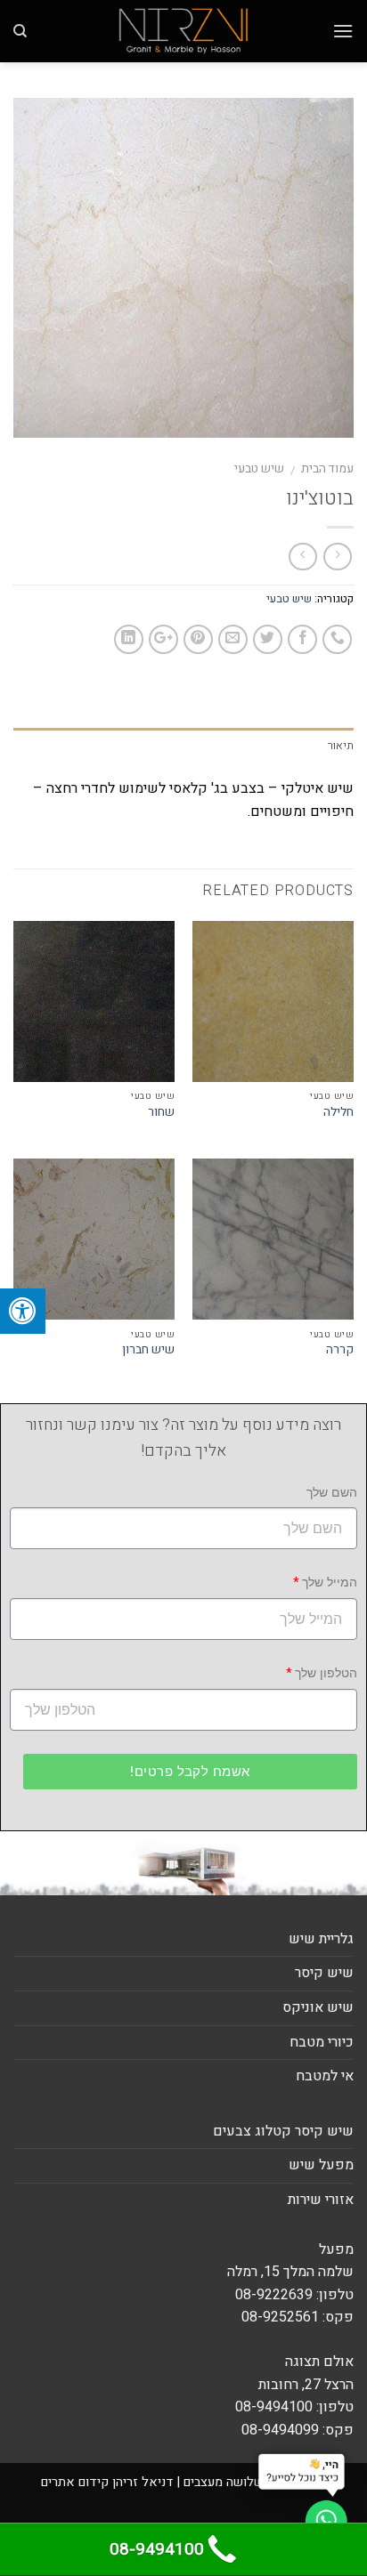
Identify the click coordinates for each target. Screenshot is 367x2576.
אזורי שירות (321, 2200)
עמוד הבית (327, 469)
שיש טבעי (259, 469)
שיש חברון (148, 1351)
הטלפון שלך (326, 1673)
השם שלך (332, 1493)
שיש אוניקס (318, 2007)
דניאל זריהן (143, 2482)
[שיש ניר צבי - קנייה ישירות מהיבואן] (183, 31)
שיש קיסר (324, 1973)
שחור (161, 1113)
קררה (340, 1351)
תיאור (341, 746)
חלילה (338, 1113)
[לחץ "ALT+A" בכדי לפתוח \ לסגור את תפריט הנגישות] (23, 1312)
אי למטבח (325, 2076)
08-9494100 (157, 2549)
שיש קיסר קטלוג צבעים (283, 2131)
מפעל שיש (321, 2165)
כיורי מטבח (322, 2042)
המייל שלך (330, 1583)
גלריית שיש (321, 1939)
